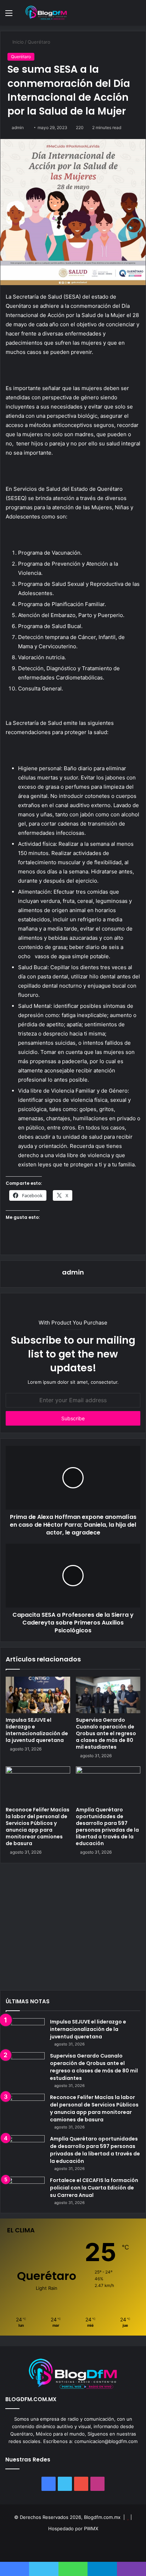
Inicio (17, 42)
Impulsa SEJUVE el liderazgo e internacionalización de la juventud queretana (37, 1730)
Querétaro (39, 42)
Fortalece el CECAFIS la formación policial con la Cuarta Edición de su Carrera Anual (94, 2188)
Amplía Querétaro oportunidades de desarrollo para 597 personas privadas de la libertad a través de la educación (107, 1826)
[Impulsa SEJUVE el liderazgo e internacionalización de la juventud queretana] (38, 1695)
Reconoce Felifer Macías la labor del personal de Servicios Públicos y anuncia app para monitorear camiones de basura (38, 1826)
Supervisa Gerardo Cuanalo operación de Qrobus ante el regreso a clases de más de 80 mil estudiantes (106, 1733)
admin (18, 127)
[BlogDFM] (46, 13)
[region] (73, 1929)
